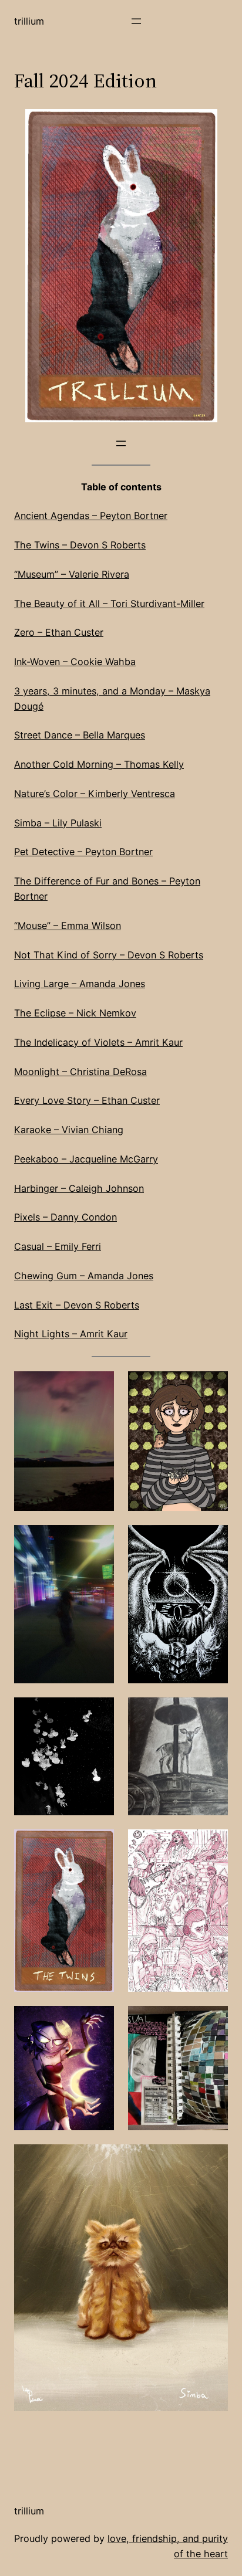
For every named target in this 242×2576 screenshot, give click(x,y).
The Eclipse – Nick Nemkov (75, 1013)
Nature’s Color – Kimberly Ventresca (95, 794)
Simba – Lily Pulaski (58, 823)
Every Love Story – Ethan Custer (87, 1100)
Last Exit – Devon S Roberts (77, 1305)
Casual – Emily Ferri (58, 1246)
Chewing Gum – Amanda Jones (84, 1276)
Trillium (29, 21)
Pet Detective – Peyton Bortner (83, 852)
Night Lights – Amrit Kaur (71, 1334)
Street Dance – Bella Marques (80, 735)
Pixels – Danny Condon (65, 1217)
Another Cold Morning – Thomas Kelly (99, 764)
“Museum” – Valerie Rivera (72, 574)
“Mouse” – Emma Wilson (68, 926)
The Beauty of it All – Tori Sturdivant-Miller (109, 604)
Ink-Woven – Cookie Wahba (75, 662)
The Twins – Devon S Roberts (80, 545)
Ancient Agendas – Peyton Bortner (91, 516)
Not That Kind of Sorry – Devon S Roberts (109, 955)
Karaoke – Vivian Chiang (69, 1130)
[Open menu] (136, 21)
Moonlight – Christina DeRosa (80, 1072)
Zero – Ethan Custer (59, 632)
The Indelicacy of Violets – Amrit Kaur (98, 1042)
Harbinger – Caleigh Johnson (79, 1188)
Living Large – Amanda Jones (80, 984)
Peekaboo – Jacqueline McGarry (86, 1159)
